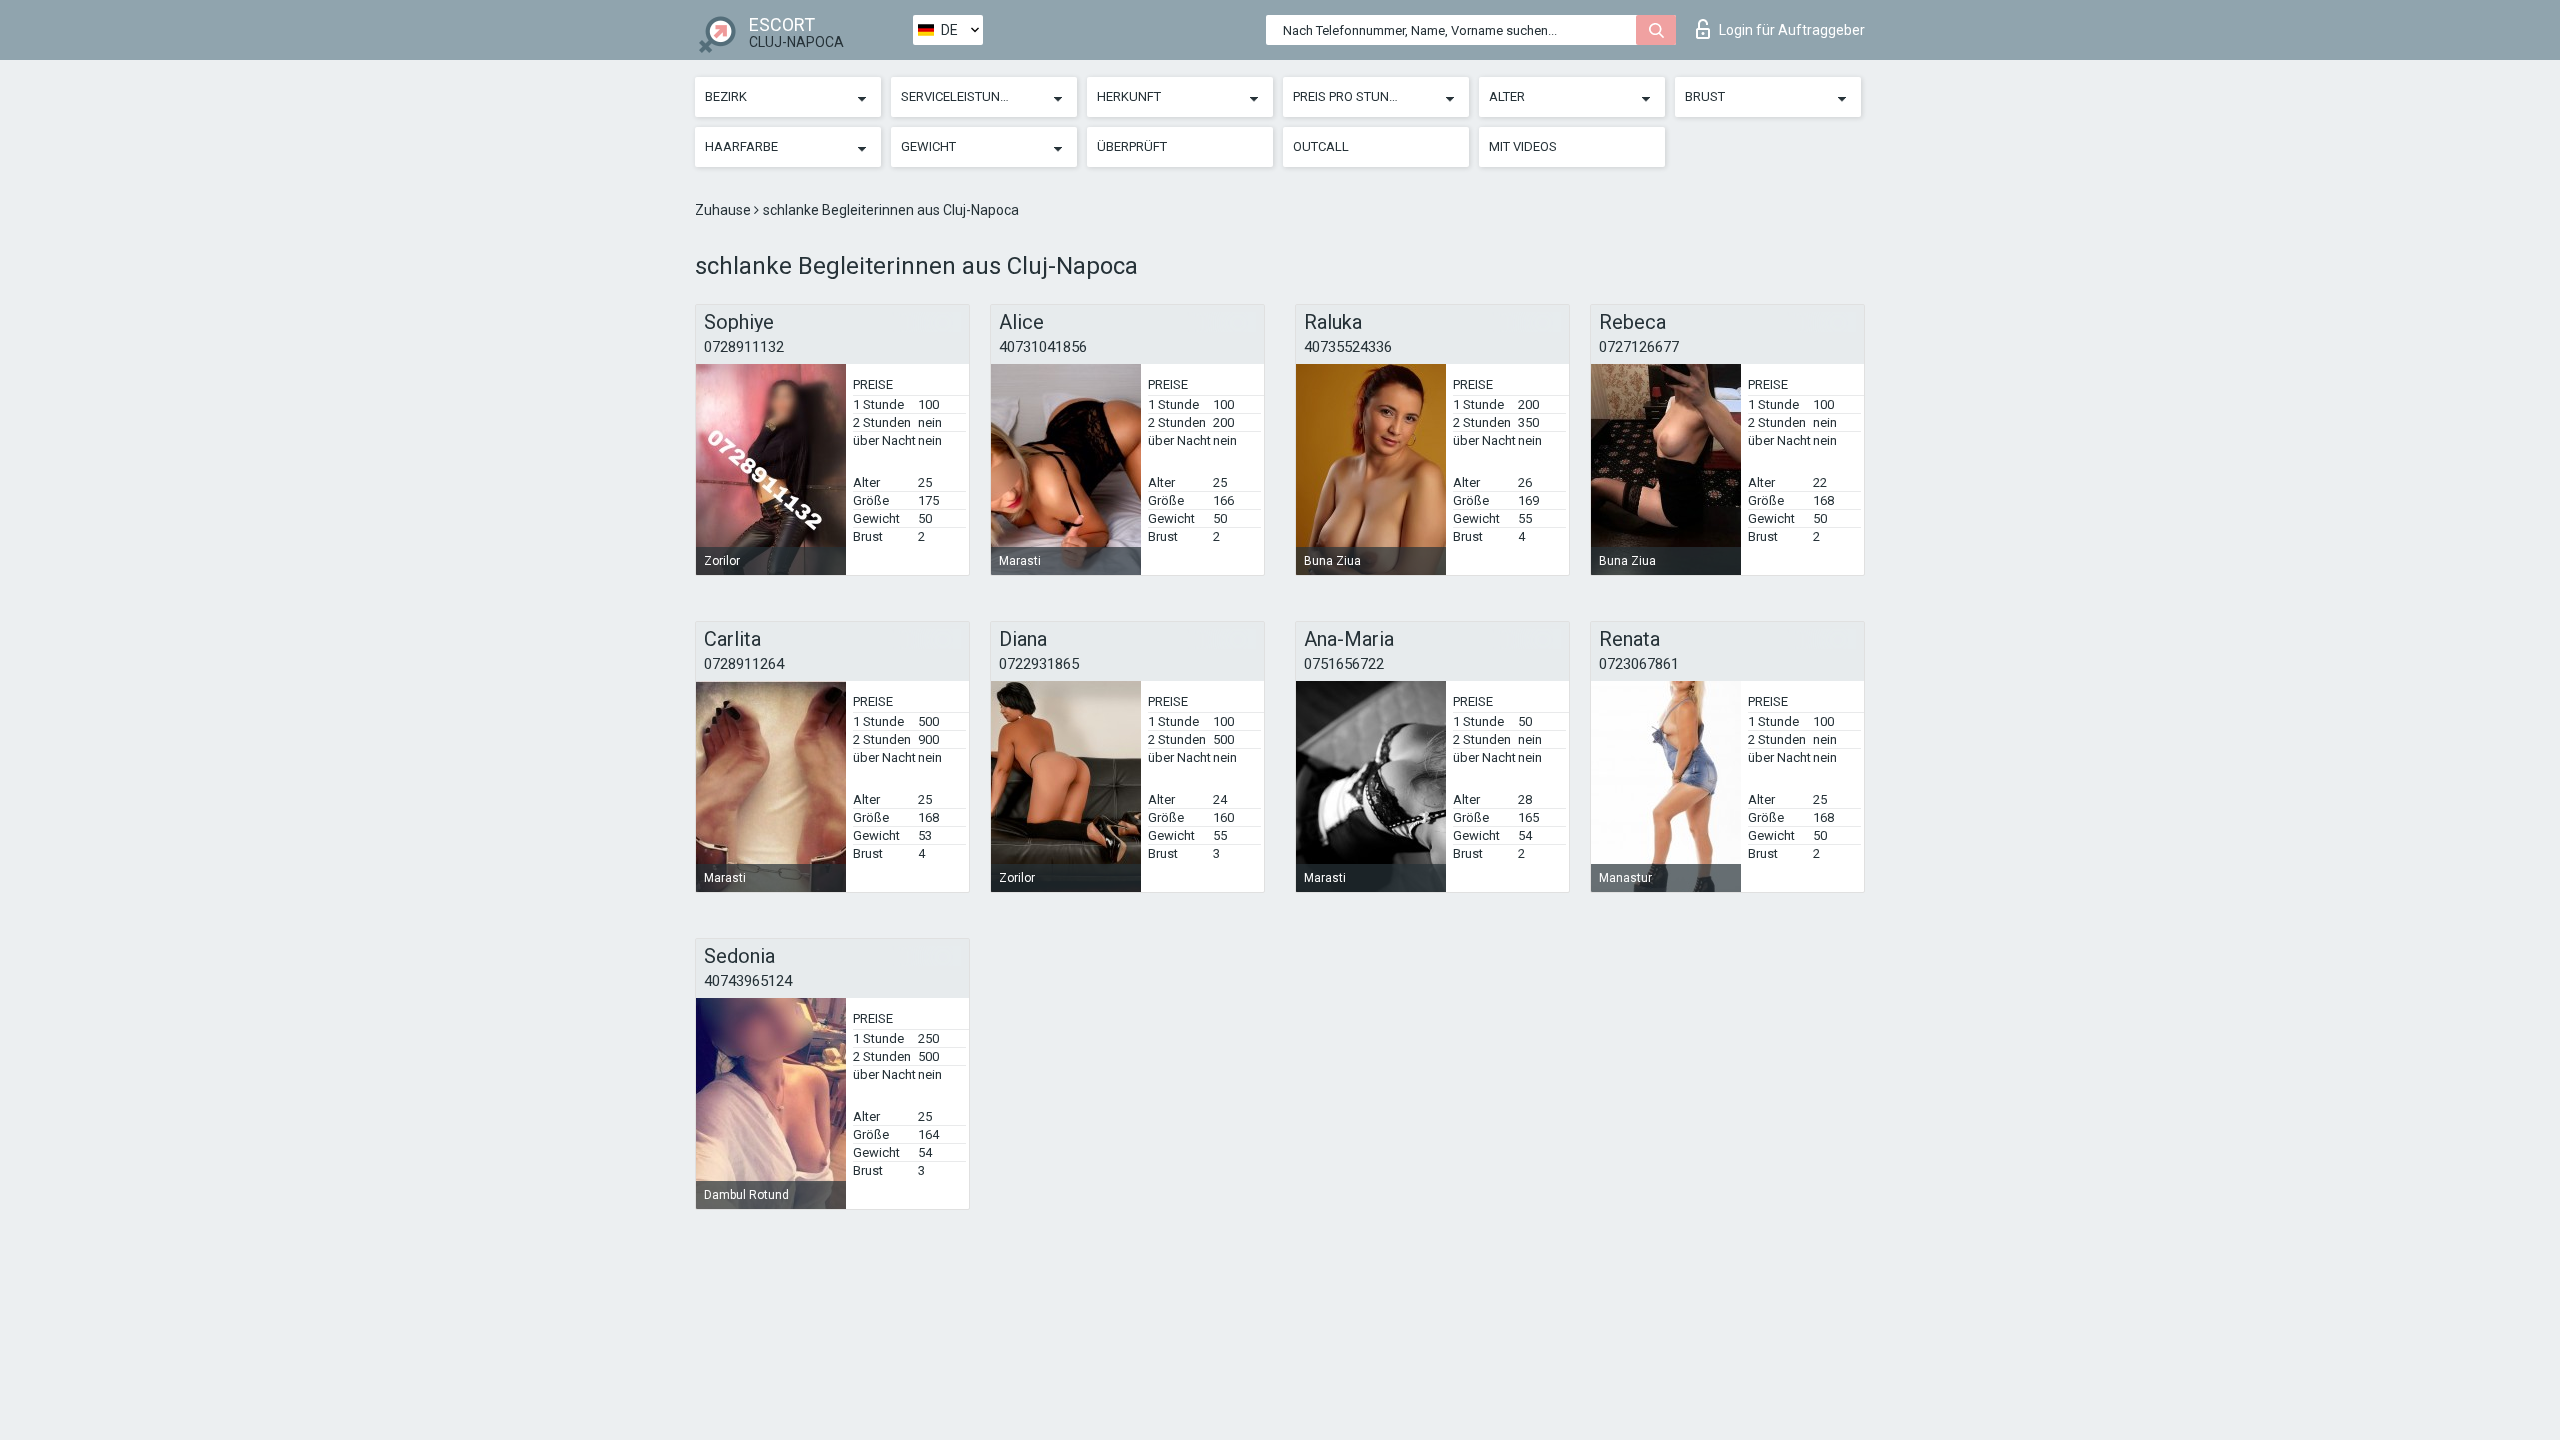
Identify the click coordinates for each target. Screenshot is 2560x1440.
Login (1792, 30)
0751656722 (1344, 664)
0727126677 (1639, 347)
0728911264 (744, 664)
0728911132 (744, 347)
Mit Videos (1523, 146)
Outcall (1321, 146)
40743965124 (748, 981)
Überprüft (1132, 146)
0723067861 (1639, 664)
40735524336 (1348, 347)
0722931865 (1039, 664)
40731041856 (1043, 347)
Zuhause (724, 210)
